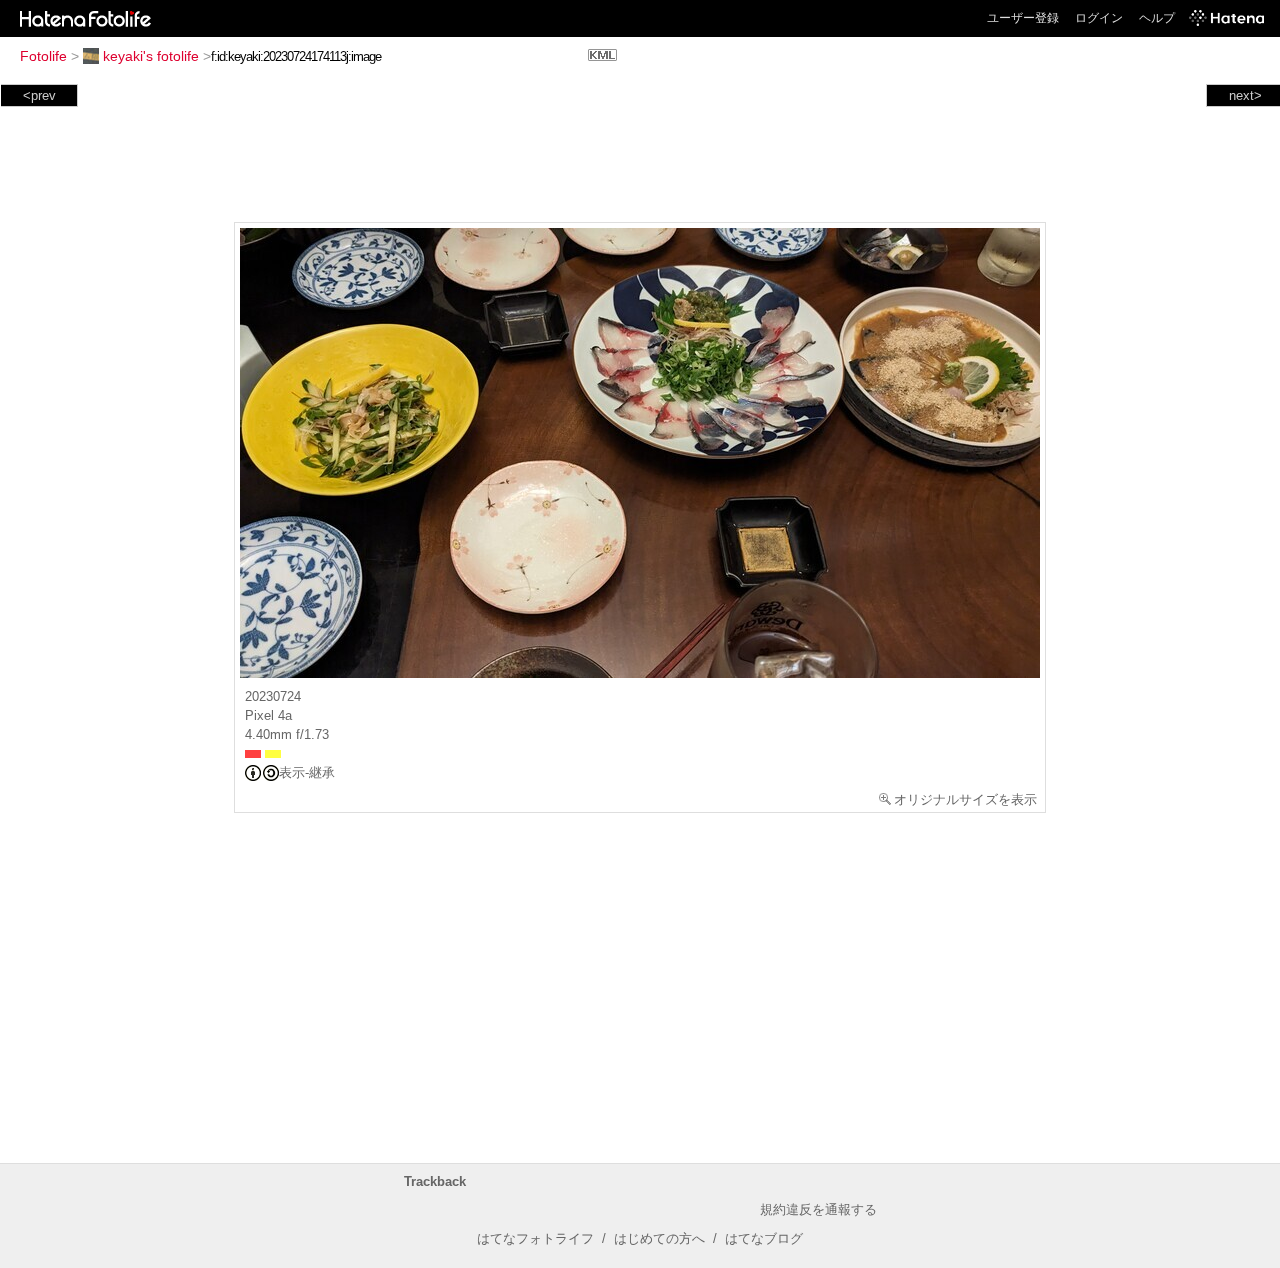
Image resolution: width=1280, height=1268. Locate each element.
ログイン (1099, 18)
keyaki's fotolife (151, 56)
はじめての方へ (659, 1238)
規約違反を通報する (818, 1209)
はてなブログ (764, 1238)
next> (1245, 95)
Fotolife (43, 56)
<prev (39, 95)
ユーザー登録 (1023, 18)
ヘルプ (1157, 18)
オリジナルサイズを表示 (965, 799)
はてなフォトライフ (535, 1238)
